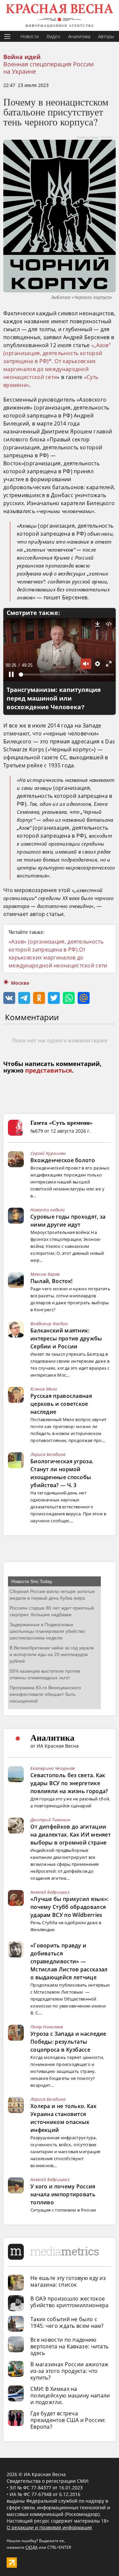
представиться (49, 1071)
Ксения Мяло (44, 1389)
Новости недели (48, 1210)
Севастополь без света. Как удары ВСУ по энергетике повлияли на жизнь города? (69, 1783)
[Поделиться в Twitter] (54, 998)
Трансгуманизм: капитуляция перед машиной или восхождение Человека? (54, 699)
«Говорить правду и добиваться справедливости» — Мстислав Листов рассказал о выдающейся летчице (69, 1961)
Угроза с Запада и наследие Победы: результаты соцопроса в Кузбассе (68, 2042)
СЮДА (32, 2547)
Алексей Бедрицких (50, 1892)
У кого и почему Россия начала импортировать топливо (63, 2194)
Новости (30, 36)
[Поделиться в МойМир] (84, 998)
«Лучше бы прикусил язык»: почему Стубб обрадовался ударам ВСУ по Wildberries (70, 1907)
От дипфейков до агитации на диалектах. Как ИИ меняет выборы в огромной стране (71, 1835)
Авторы (106, 36)
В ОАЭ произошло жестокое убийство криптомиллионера (70, 2302)
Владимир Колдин (49, 1324)
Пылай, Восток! (51, 1281)
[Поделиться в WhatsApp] (69, 998)
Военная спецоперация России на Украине (48, 68)
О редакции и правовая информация (49, 2527)
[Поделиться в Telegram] (24, 998)
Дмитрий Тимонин (51, 1820)
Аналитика (79, 36)
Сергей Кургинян (48, 1153)
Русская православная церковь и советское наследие (61, 1404)
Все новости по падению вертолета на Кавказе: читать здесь (69, 2346)
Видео (53, 36)
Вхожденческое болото (63, 1160)
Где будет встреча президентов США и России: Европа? (68, 2420)
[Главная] (59, 15)
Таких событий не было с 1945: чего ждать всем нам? (67, 2322)
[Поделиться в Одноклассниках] (39, 998)
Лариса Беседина (48, 1454)
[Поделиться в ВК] (9, 998)
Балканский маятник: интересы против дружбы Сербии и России (66, 1338)
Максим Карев (45, 1274)
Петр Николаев (47, 2027)
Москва (20, 983)
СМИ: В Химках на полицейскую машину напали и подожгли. (70, 2395)
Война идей (22, 57)
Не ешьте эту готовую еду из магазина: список (68, 2281)
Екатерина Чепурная (53, 1768)
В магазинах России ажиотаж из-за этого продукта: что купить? (70, 2371)
